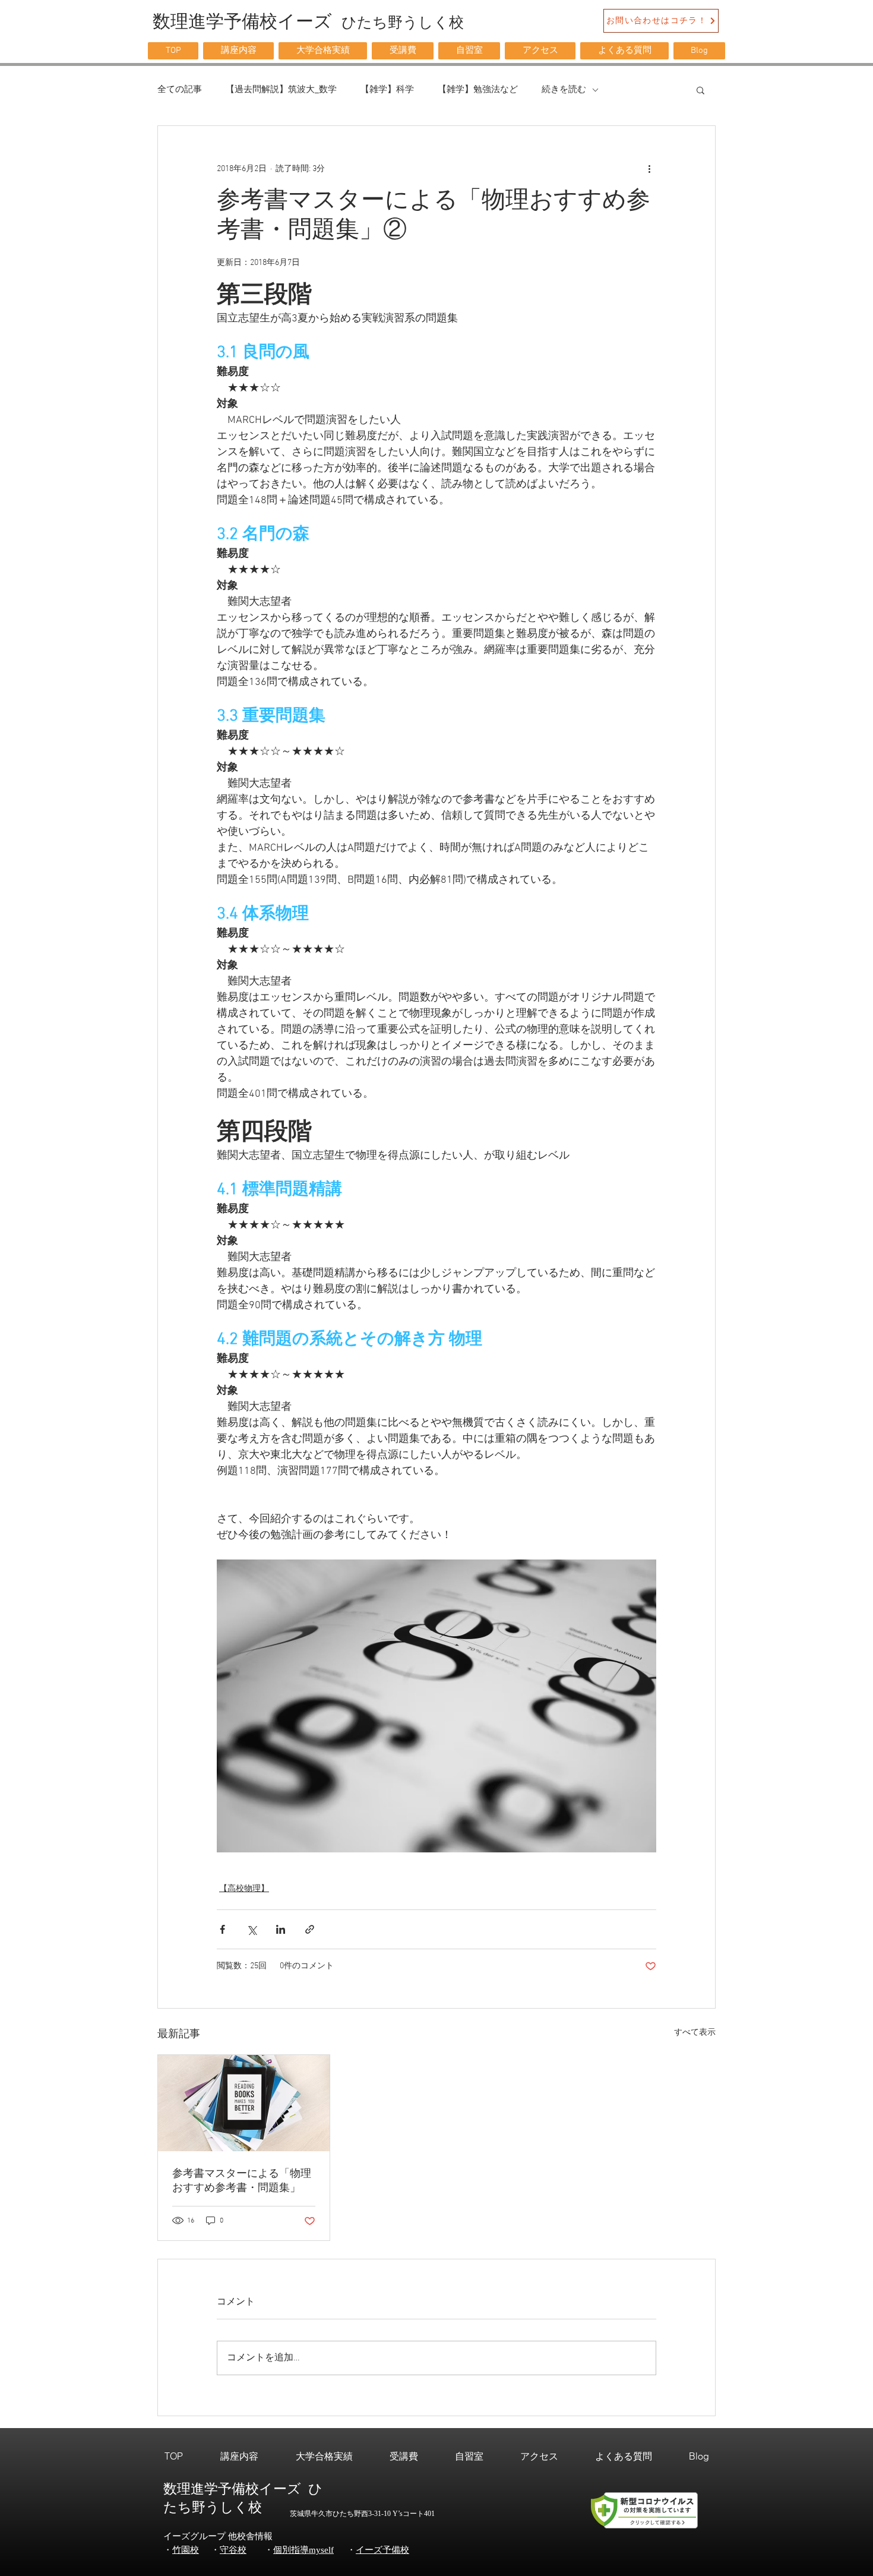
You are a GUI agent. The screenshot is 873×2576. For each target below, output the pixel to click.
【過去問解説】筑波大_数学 (281, 90)
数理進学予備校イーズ (236, 2489)
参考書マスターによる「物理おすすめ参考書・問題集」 (242, 2181)
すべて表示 (695, 2033)
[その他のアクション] (649, 169)
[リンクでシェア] (310, 1929)
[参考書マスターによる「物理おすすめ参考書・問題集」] (244, 2103)
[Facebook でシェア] (222, 1929)
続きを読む (564, 90)
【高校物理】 (244, 1889)
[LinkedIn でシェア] (281, 1929)
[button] (238, 51)
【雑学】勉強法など (478, 90)
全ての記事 (180, 90)
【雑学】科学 (387, 90)
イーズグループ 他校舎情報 (218, 2536)
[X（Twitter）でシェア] (252, 1929)
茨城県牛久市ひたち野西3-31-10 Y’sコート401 (362, 2514)
